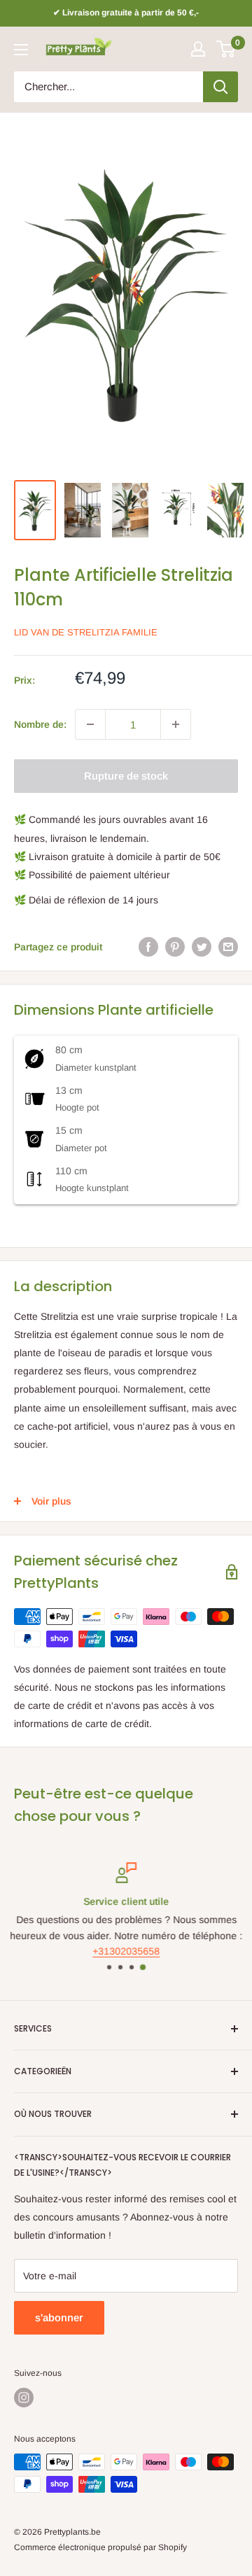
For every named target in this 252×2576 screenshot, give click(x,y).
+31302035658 (126, 1952)
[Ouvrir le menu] (21, 50)
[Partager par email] (228, 947)
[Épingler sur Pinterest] (175, 947)
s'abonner (59, 2317)
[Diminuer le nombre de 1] (90, 724)
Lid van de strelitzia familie (86, 632)
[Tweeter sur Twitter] (202, 947)
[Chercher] (220, 87)
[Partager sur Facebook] (148, 947)
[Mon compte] (198, 49)
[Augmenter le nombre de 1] (176, 724)
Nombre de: (40, 724)
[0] (226, 49)
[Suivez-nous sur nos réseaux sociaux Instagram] (24, 2398)
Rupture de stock (126, 776)
